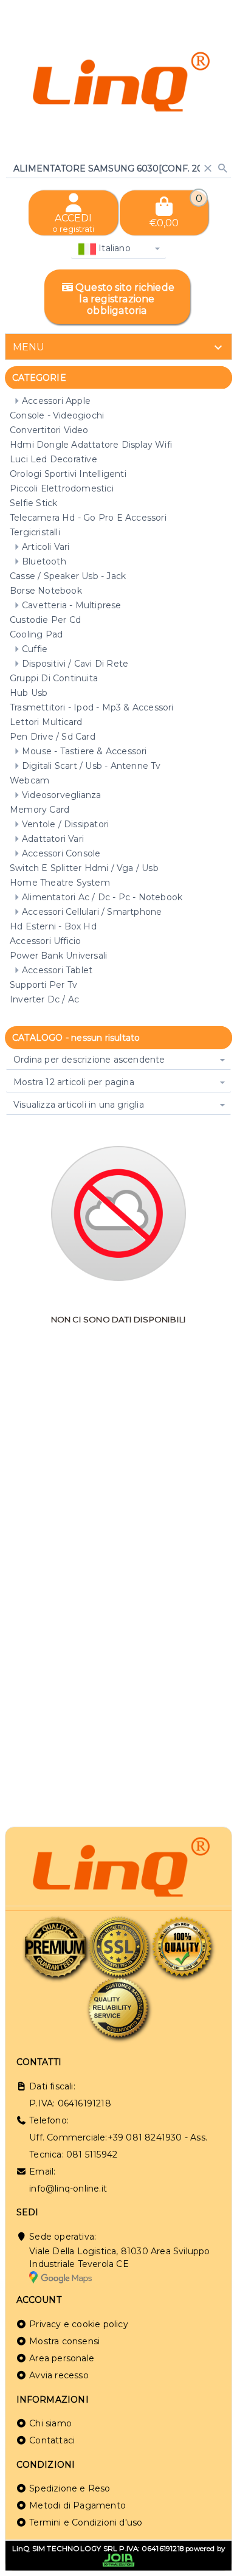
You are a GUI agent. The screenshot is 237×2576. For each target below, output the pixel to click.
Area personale (62, 2358)
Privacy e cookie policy (79, 2324)
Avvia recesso (59, 2375)
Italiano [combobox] (113, 248)
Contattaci (52, 2440)
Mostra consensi (64, 2341)
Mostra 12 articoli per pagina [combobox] (74, 1082)
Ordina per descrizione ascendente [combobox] (89, 1060)
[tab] (118, 347)
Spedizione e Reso (70, 2488)
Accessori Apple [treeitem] (56, 401)
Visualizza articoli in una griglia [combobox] (79, 1105)
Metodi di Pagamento (77, 2505)
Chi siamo (50, 2423)
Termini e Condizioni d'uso (86, 2522)
